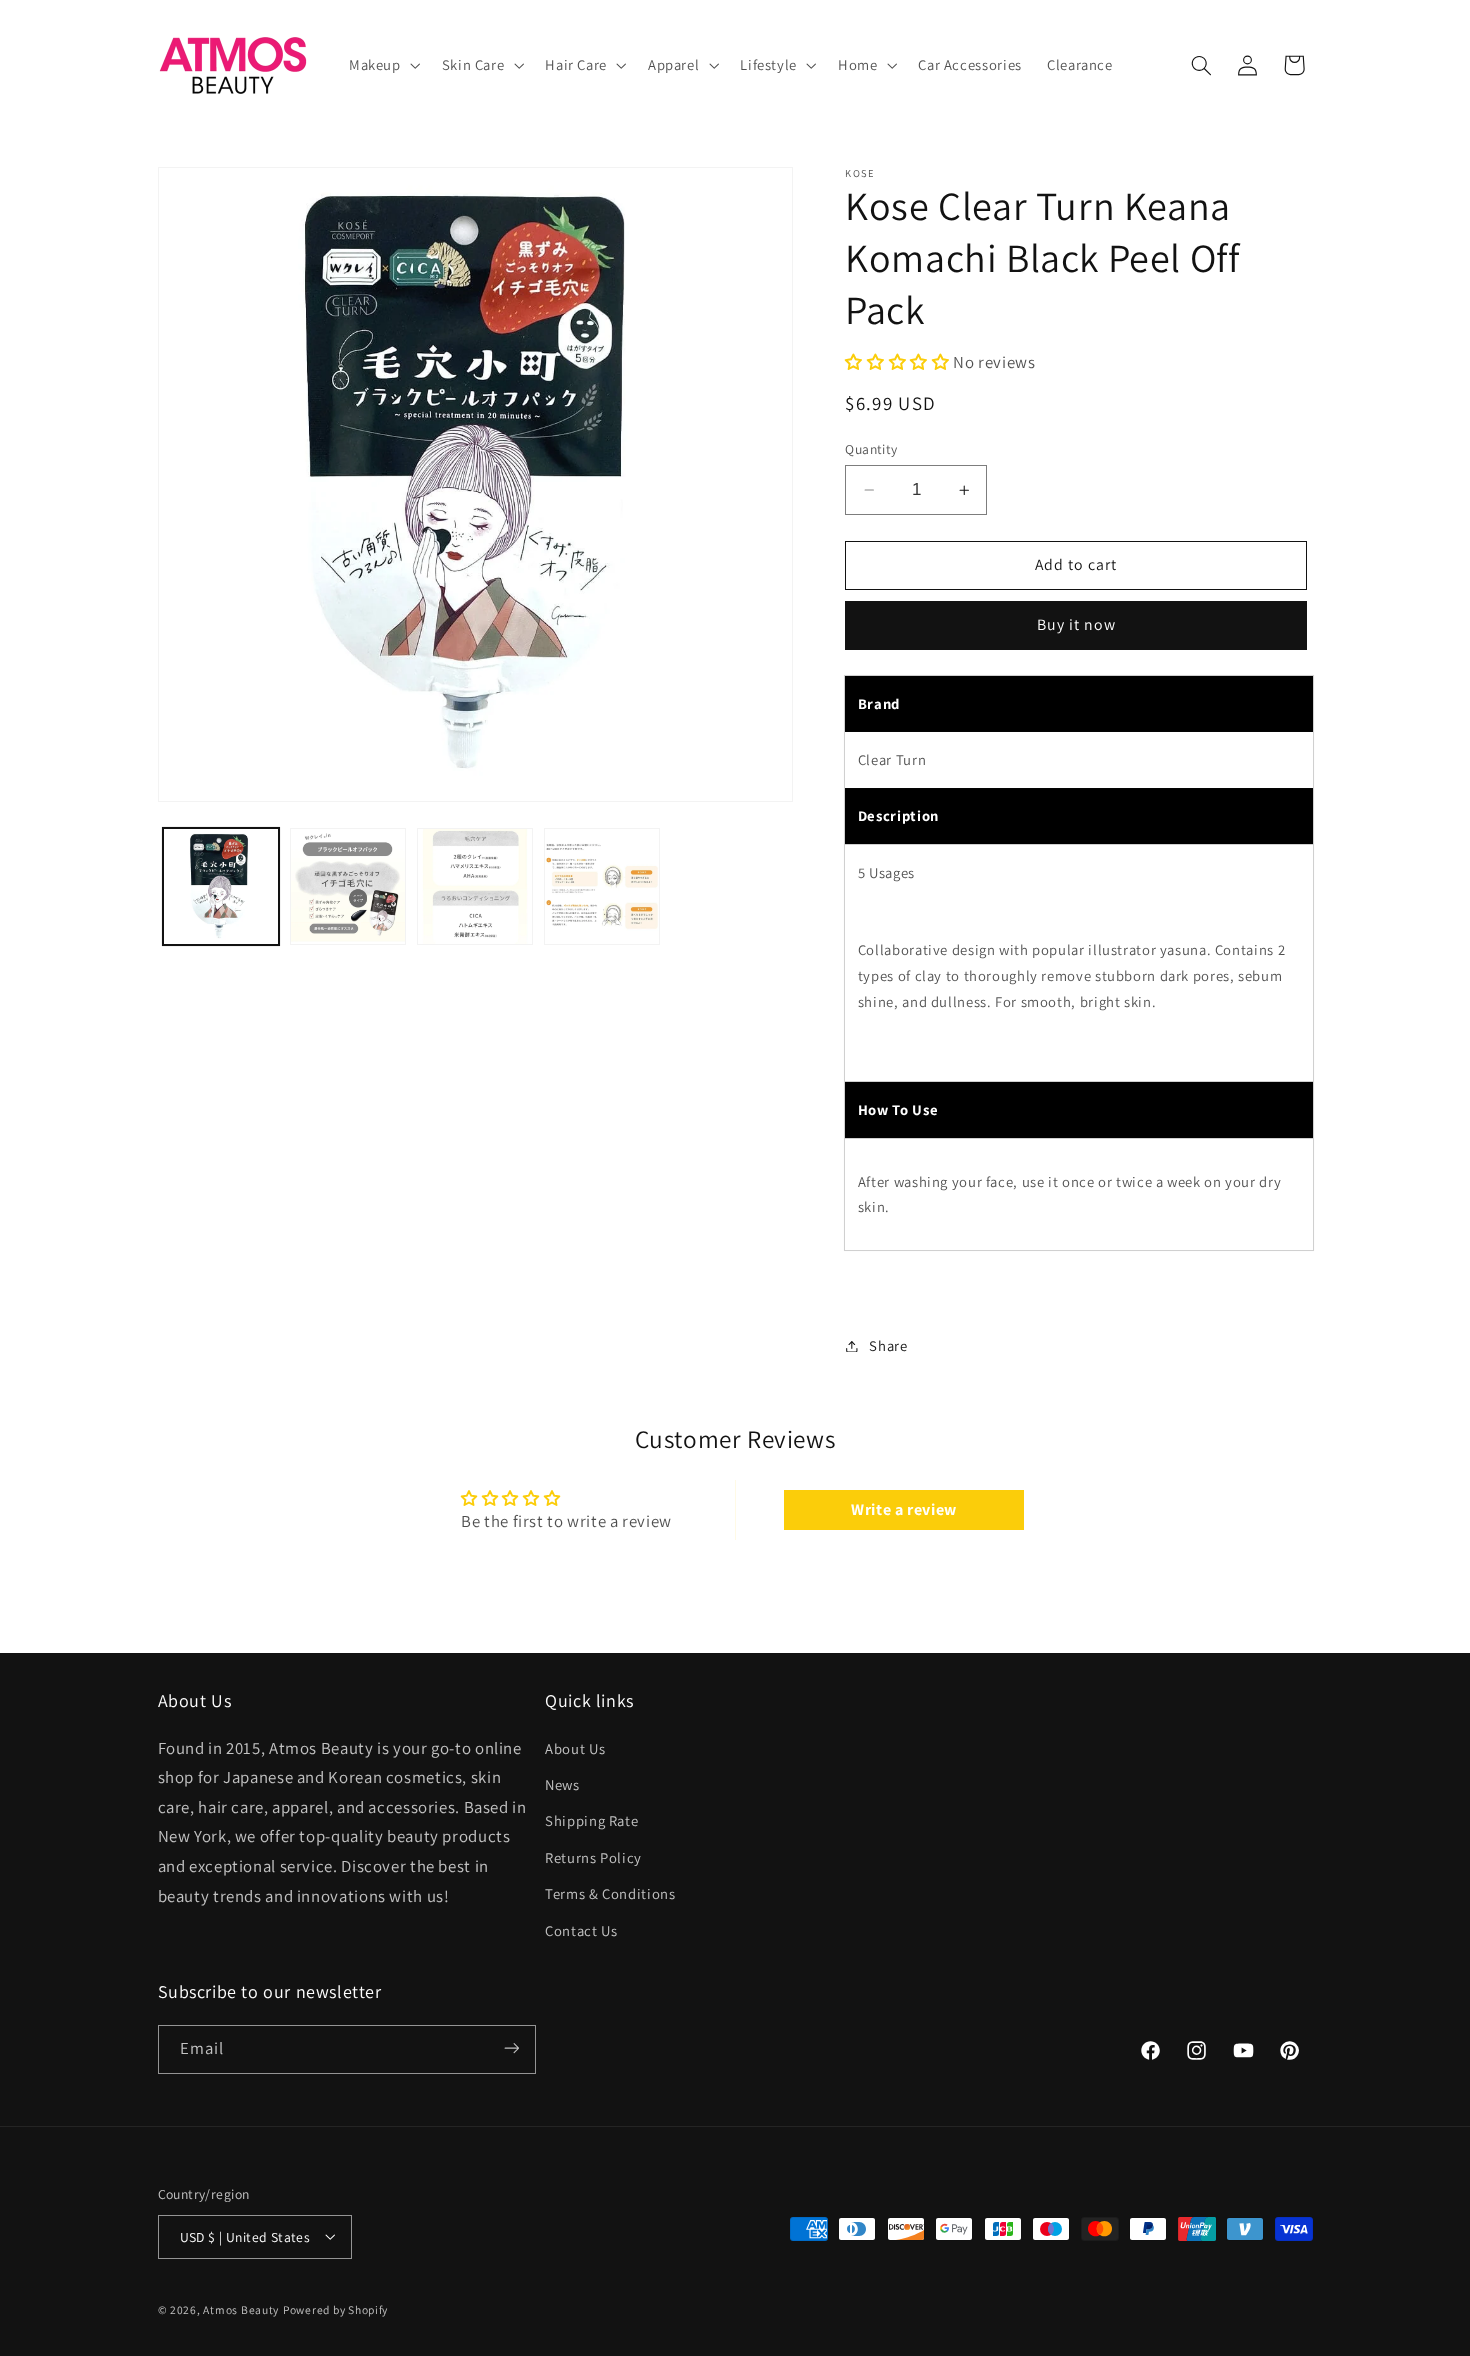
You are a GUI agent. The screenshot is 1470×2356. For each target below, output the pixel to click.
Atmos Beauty (241, 2308)
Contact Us (581, 1929)
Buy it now (1077, 625)
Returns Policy (593, 1856)
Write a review (904, 1509)
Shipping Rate (591, 1820)
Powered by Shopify (335, 2308)
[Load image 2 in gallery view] (348, 886)
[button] (382, 65)
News (562, 1783)
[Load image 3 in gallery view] (475, 886)
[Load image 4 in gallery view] (602, 886)
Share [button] (888, 1345)
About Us (575, 1747)
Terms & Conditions (610, 1893)
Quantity (871, 449)
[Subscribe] (511, 2048)
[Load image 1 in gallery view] (221, 886)
